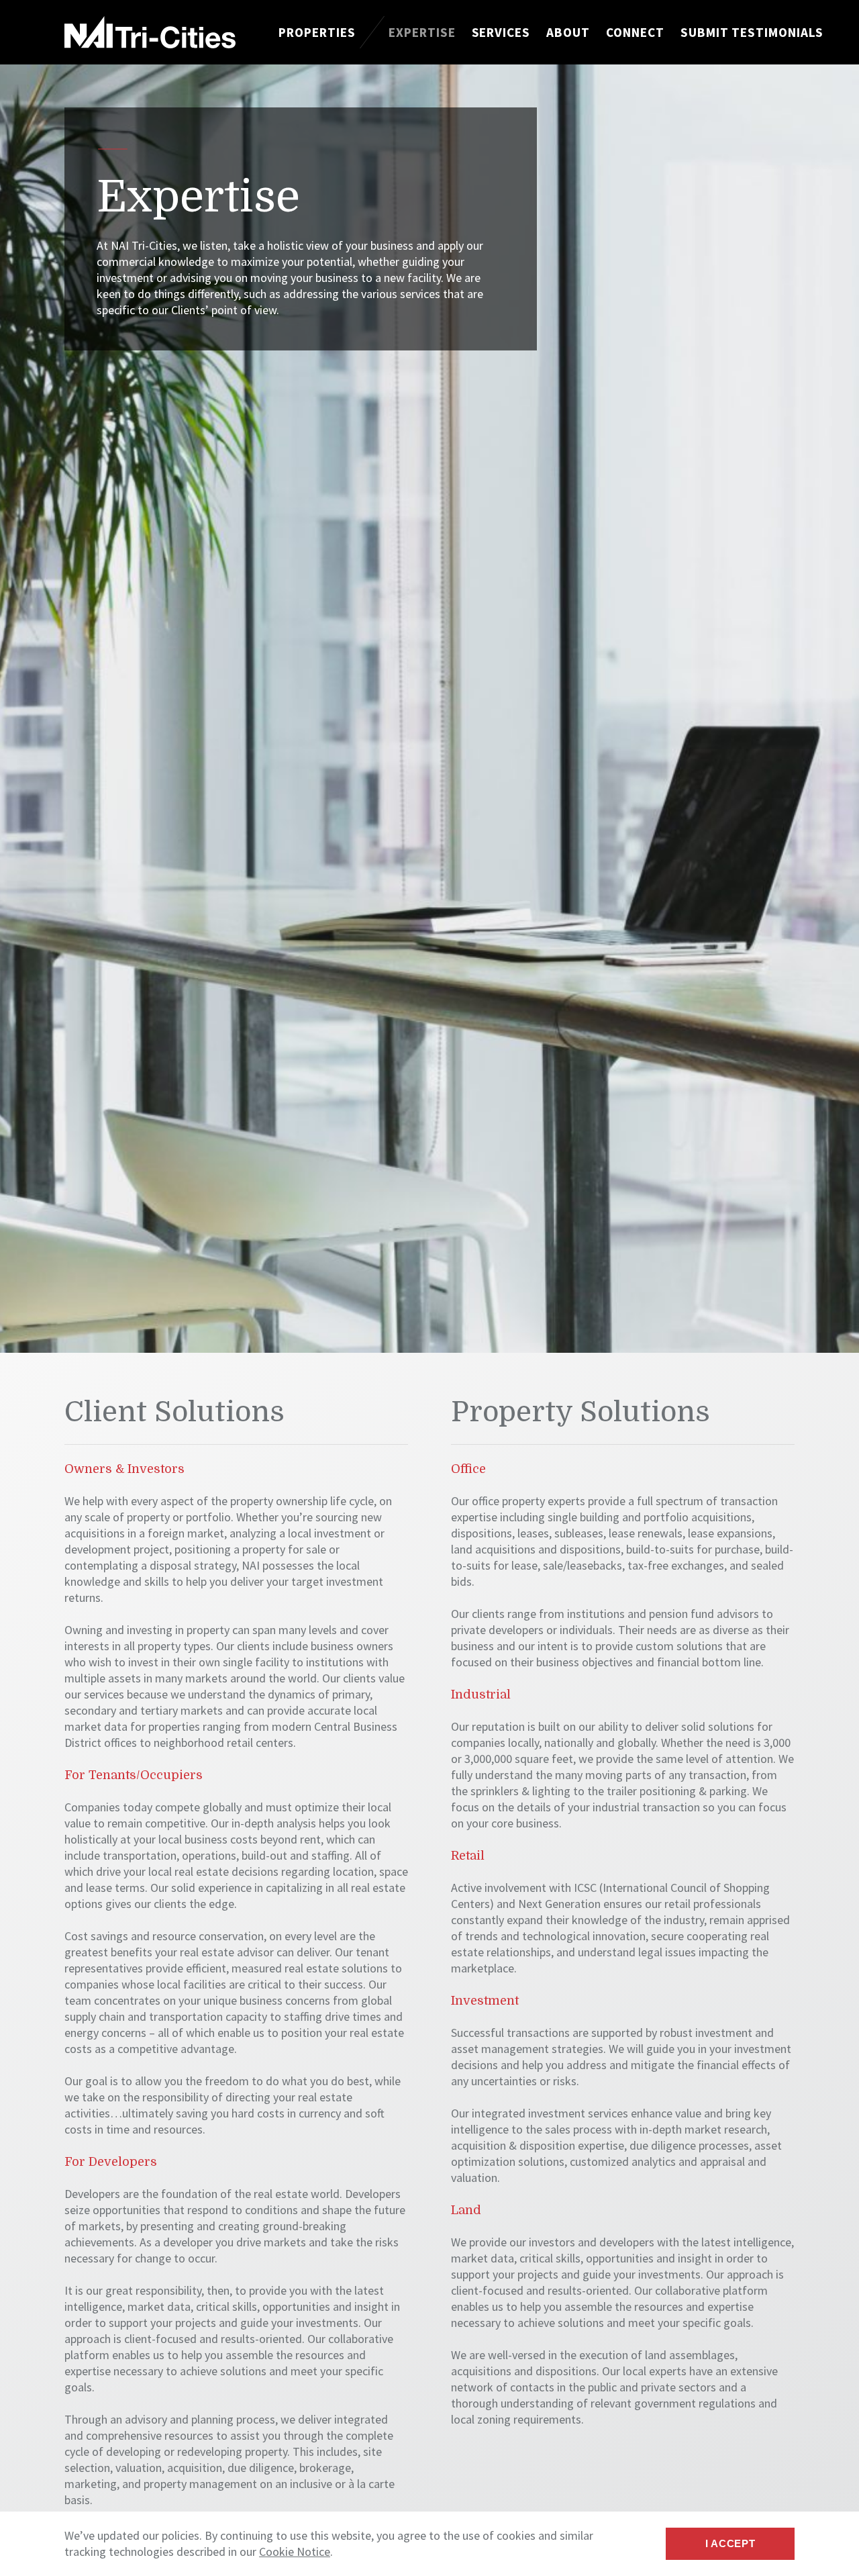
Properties (317, 32)
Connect (635, 32)
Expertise (422, 32)
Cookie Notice (295, 2551)
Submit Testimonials (752, 32)
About (568, 32)
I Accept (730, 2543)
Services (501, 32)
